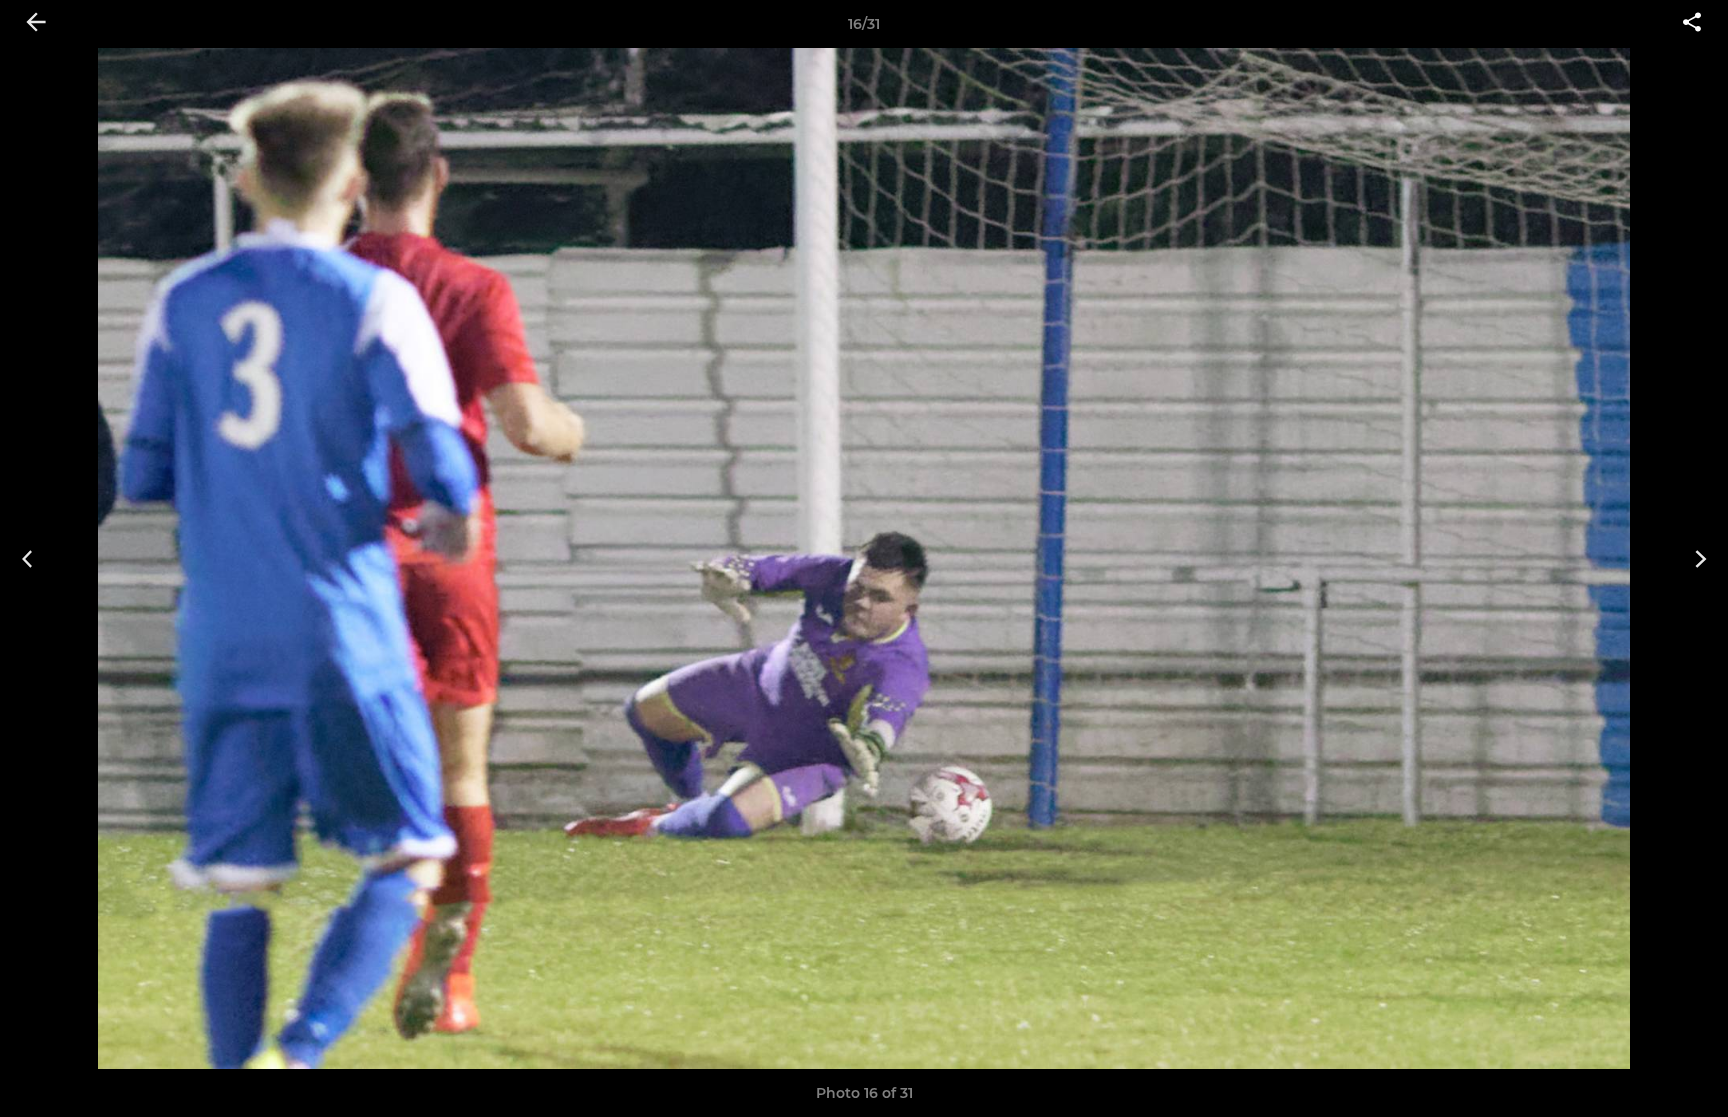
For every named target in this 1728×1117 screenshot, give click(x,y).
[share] (1692, 24)
